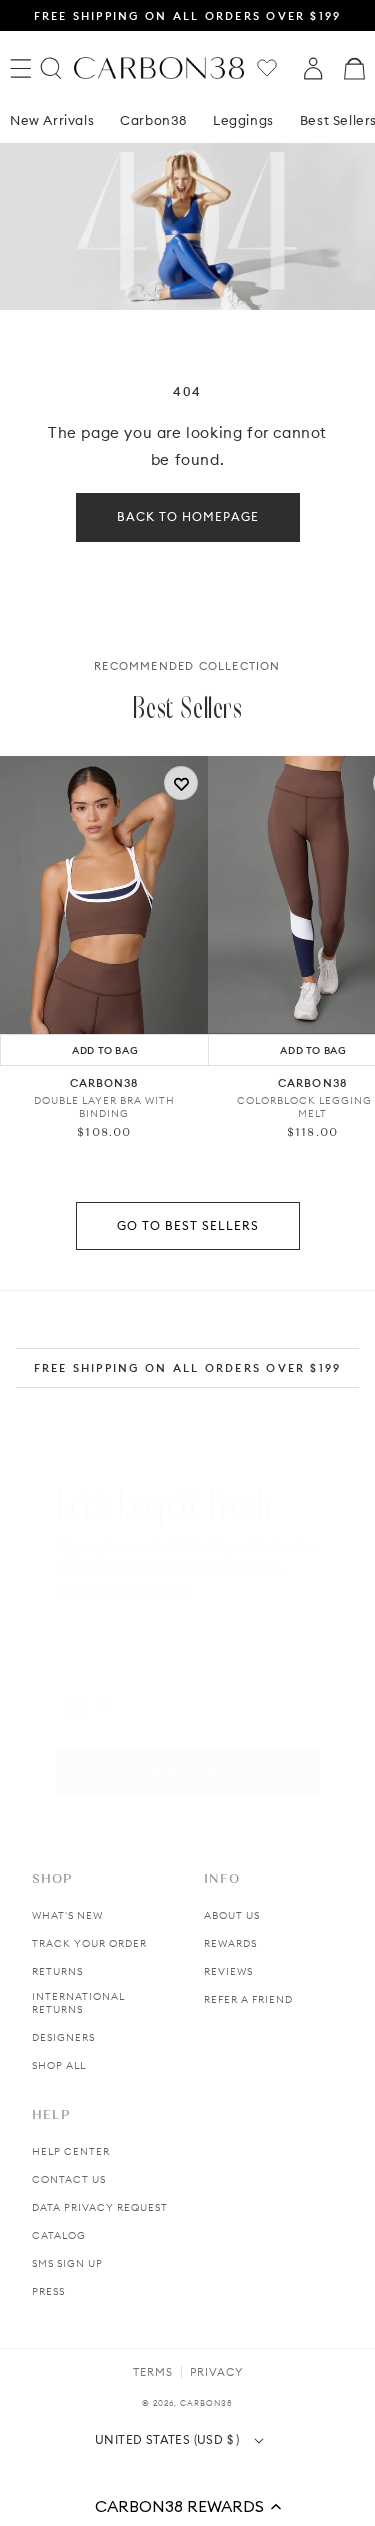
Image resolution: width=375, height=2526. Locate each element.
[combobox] (89, 1705)
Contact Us (69, 2179)
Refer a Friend (248, 1999)
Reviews (228, 1971)
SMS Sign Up (67, 2263)
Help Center (71, 2151)
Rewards (230, 1943)
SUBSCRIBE (188, 1771)
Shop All (59, 2065)
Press (48, 2291)
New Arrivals (52, 120)
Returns (57, 1971)
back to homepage (188, 516)
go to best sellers (188, 1225)
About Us (232, 1915)
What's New (67, 1915)
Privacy (216, 2372)
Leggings (243, 120)
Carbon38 (153, 120)
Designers (63, 2037)
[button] (187, 2506)
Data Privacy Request (100, 2207)
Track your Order (89, 1943)
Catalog (59, 2235)
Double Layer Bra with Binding (104, 1107)
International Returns (78, 2003)
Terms (153, 2372)
